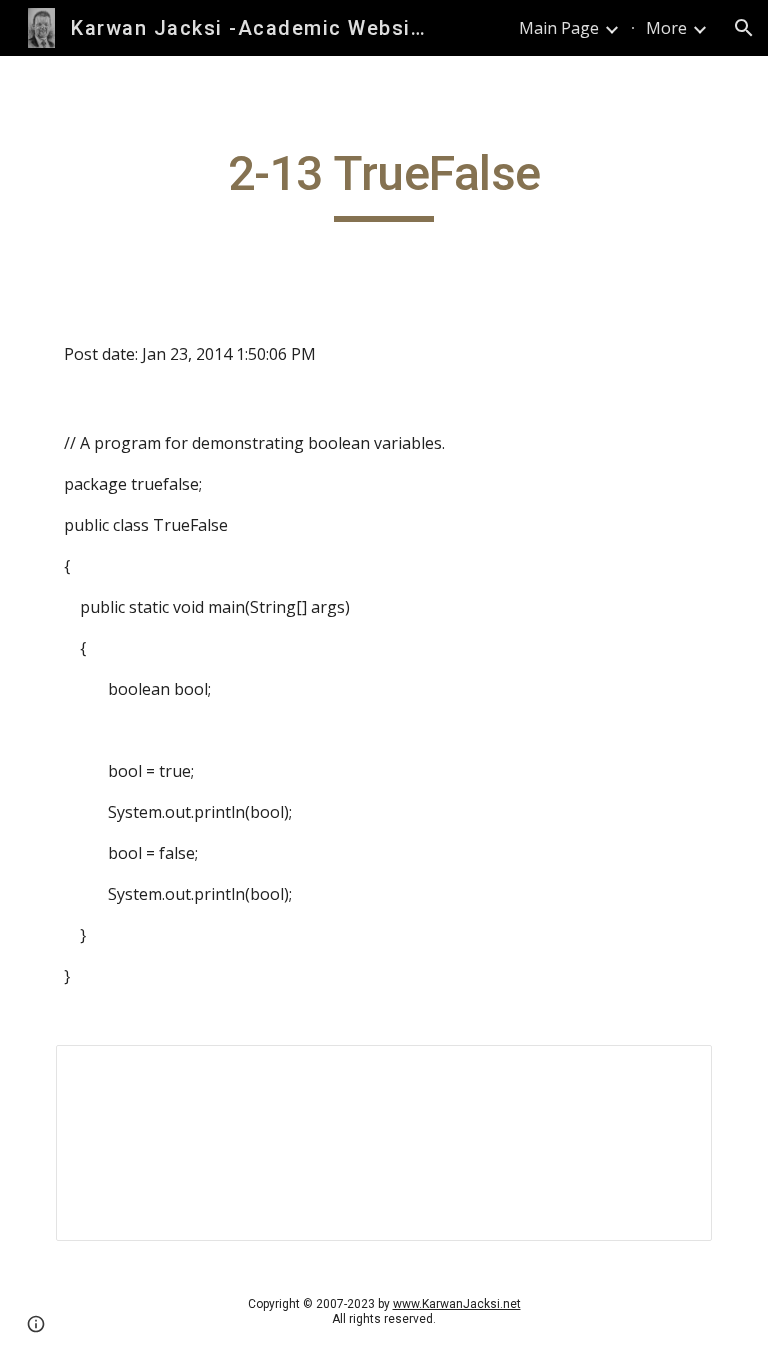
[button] (744, 28)
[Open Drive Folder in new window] (674, 1071)
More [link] (666, 28)
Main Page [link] (559, 28)
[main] (383, 183)
